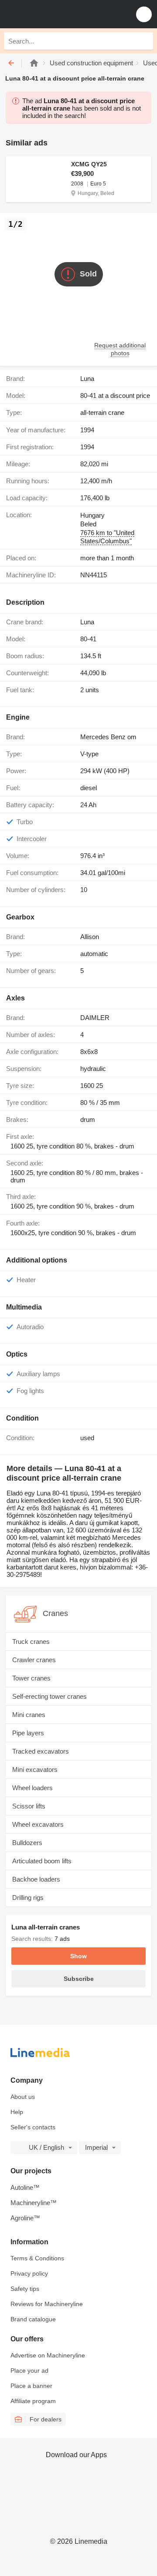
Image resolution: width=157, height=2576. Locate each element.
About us (23, 2097)
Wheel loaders (32, 1788)
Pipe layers (28, 1733)
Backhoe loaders (36, 1879)
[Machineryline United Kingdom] (61, 14)
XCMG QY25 (89, 164)
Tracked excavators (41, 1751)
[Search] (144, 41)
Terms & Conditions (37, 2258)
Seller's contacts (33, 2127)
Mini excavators (35, 1770)
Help (17, 2112)
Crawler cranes (34, 1660)
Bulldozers (27, 1843)
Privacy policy (29, 2273)
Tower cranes (31, 1678)
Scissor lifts (29, 1806)
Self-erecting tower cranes (49, 1696)
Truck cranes (31, 1642)
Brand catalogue (33, 2319)
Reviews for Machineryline (47, 2304)
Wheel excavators (38, 1824)
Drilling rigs (28, 1897)
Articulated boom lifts (42, 1861)
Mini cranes (29, 1715)
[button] (144, 14)
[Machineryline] (34, 63)
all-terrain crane (102, 412)
